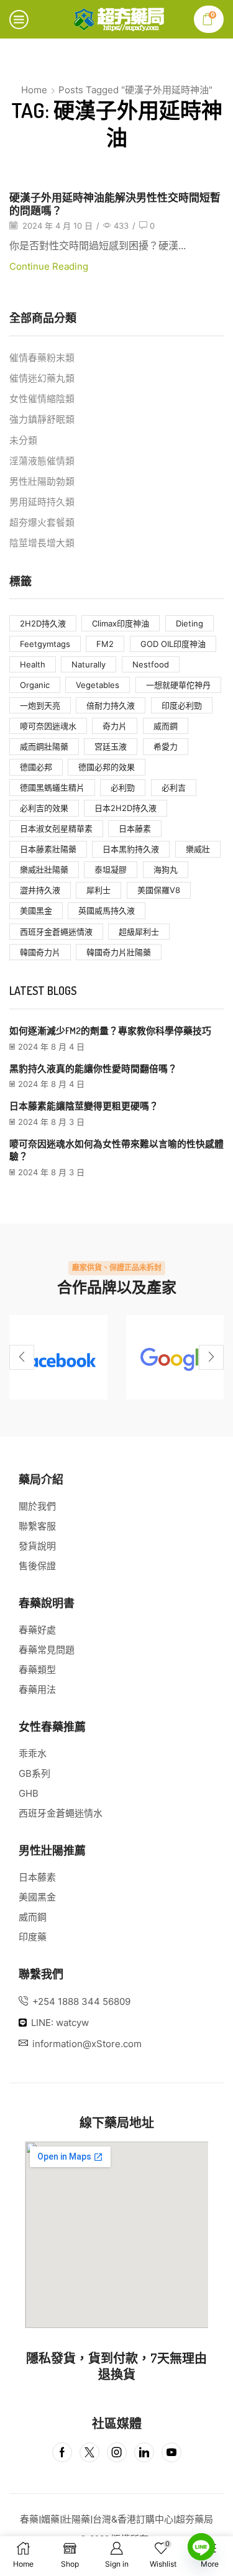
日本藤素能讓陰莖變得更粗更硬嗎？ (84, 1106)
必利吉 (174, 787)
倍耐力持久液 (111, 705)
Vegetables (98, 685)
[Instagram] (117, 2452)
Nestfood (151, 664)
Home (34, 90)
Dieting (190, 623)
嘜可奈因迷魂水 (48, 726)
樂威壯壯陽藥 (44, 869)
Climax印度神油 (121, 623)
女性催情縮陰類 (42, 399)
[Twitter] (89, 2452)
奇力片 (115, 726)
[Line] (201, 2547)
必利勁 (123, 787)
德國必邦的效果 (107, 767)
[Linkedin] (144, 2452)
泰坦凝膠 (111, 869)
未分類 (23, 441)
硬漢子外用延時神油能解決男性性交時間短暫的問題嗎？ (115, 204)
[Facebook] (58, 1357)
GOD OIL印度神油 (173, 644)
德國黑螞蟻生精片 (52, 787)
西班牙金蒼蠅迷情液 (56, 932)
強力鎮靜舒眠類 (42, 419)
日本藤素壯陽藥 (48, 849)
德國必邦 (36, 767)
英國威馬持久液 (107, 910)
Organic (35, 685)
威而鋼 (166, 726)
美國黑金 (36, 910)
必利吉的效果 (44, 808)
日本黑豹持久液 (131, 849)
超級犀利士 (139, 932)
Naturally (89, 664)
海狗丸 (166, 869)
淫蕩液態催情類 (42, 461)
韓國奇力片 (40, 952)
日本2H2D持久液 (126, 808)
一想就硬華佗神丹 (178, 685)
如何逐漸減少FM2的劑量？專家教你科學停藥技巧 (110, 1031)
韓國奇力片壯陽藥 (119, 952)
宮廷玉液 (111, 746)
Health (33, 664)
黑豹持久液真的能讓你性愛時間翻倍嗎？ (93, 1069)
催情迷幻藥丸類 (42, 378)
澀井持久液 (40, 890)
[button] (22, 1357)
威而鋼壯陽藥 (44, 746)
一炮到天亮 (40, 705)
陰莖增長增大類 (42, 543)
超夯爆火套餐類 (42, 523)
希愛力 (166, 746)
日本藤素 (135, 828)
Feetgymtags (45, 644)
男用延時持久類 (42, 502)
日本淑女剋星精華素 (56, 828)
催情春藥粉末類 (42, 358)
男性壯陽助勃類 (42, 482)
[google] (175, 1357)
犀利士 (98, 890)
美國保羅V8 (159, 890)
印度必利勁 (182, 705)
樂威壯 (198, 849)
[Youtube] (171, 2452)
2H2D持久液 (43, 623)
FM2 (105, 644)
